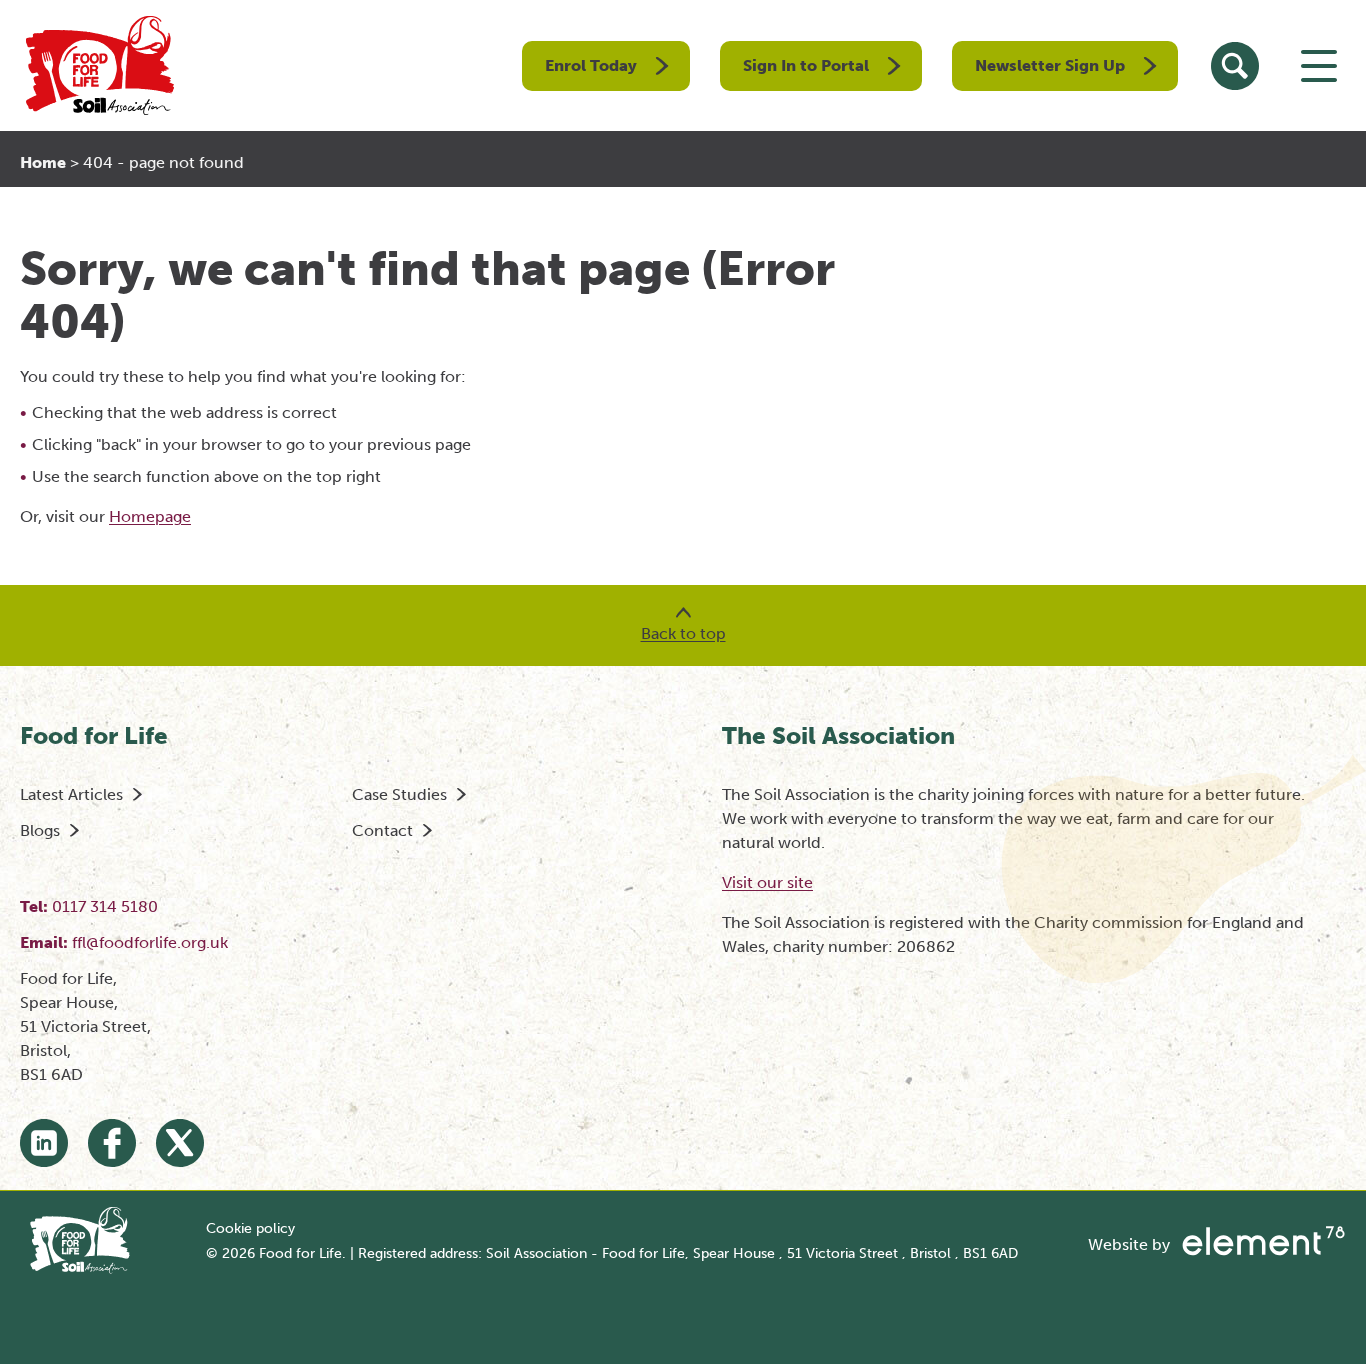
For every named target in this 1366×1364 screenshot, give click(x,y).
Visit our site (767, 882)
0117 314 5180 (105, 906)
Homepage (150, 516)
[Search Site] (1235, 66)
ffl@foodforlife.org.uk (150, 942)
